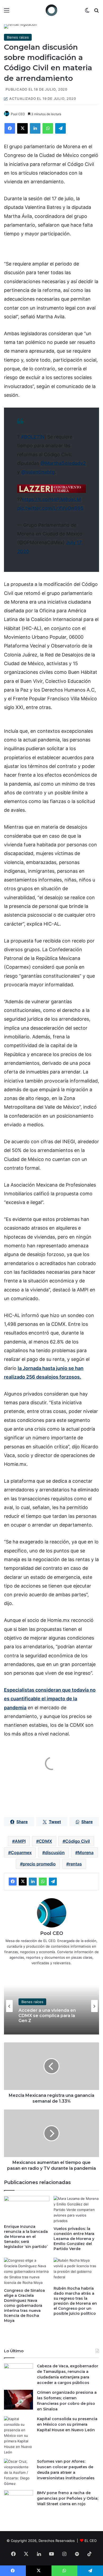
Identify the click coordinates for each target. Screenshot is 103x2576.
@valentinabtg (38, 472)
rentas (75, 1864)
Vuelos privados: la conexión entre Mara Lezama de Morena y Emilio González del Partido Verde (74, 2239)
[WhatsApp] (48, 128)
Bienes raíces (18, 37)
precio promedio (39, 1864)
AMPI (20, 1841)
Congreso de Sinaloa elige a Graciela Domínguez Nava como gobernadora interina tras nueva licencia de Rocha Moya (24, 2306)
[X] (22, 128)
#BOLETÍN (33, 437)
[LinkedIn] (35, 128)
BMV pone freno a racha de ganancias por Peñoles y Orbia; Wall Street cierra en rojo (68, 2498)
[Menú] (7, 12)
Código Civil (78, 1841)
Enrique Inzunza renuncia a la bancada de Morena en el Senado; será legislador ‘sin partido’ (26, 2237)
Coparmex (21, 1852)
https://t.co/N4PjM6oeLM (51, 499)
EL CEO (91, 2541)
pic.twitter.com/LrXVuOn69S (50, 508)
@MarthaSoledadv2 (63, 463)
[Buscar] (96, 12)
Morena (86, 1852)
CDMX (45, 1841)
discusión (55, 1852)
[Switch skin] (87, 12)
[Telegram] (60, 128)
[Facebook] (10, 128)
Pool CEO (18, 114)
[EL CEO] (51, 10)
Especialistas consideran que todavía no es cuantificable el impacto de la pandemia (50, 1699)
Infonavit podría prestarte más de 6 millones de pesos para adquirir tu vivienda (49, 2018)
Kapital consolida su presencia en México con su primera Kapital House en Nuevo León (67, 2424)
